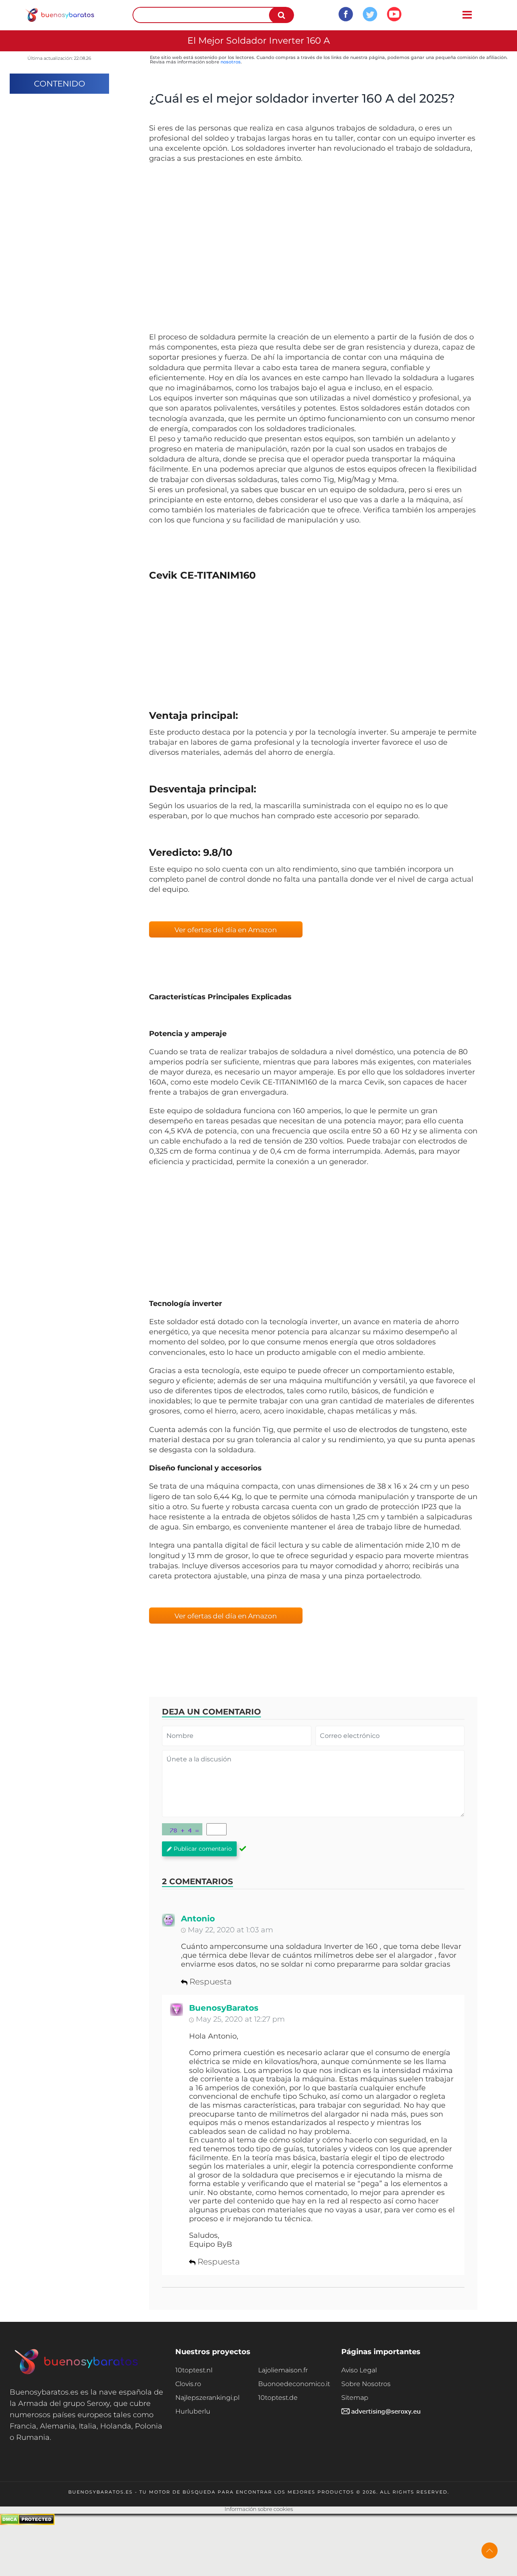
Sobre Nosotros (366, 2384)
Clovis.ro (188, 2384)
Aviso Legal (359, 2370)
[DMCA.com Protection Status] (27, 2523)
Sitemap (355, 2398)
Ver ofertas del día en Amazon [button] (226, 930)
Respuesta (211, 1982)
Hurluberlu (193, 2411)
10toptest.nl (194, 2370)
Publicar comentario (203, 1849)
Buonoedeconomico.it (294, 2384)
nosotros (231, 62)
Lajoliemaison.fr (283, 2370)
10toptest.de (278, 2398)
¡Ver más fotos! (313, 251)
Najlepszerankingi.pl (207, 2398)
